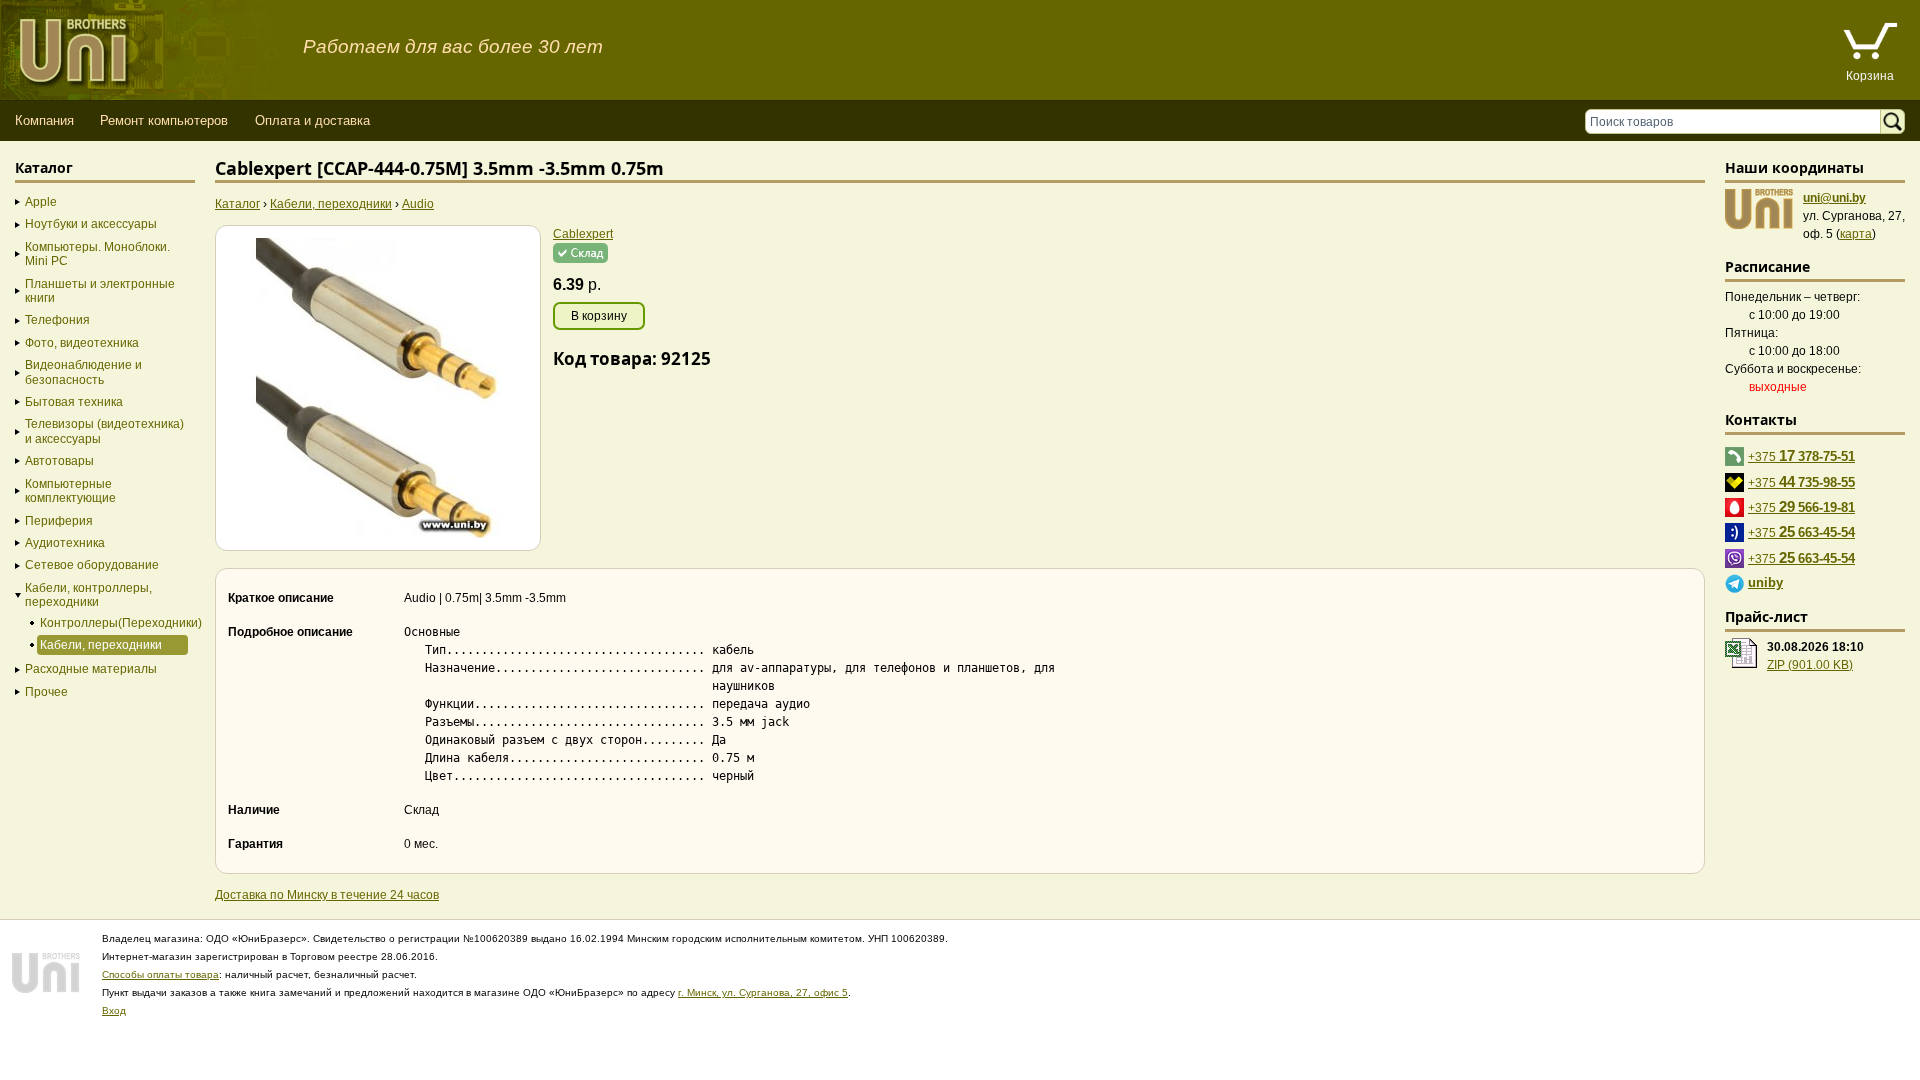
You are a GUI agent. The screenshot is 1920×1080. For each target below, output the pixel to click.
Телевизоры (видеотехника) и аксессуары (104, 431)
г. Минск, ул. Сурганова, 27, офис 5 (763, 992)
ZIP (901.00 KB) (1810, 665)
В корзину (599, 316)
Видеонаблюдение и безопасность (83, 372)
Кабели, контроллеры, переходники (88, 595)
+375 (1801, 455)
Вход (114, 1010)
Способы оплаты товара (160, 974)
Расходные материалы (91, 669)
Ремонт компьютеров (164, 120)
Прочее (46, 692)
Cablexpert (583, 234)
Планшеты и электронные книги (100, 291)
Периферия (59, 521)
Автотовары (59, 461)
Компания (44, 120)
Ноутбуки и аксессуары (91, 224)
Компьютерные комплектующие (70, 491)
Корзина (1870, 76)
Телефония (57, 320)
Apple (41, 202)
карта (1856, 234)
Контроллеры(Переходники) (112, 623)
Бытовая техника (74, 402)
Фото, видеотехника (82, 343)
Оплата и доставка (312, 120)
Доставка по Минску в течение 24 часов (327, 895)
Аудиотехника (65, 543)
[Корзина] (1870, 43)
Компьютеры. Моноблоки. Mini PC (97, 254)
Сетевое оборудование (92, 565)
